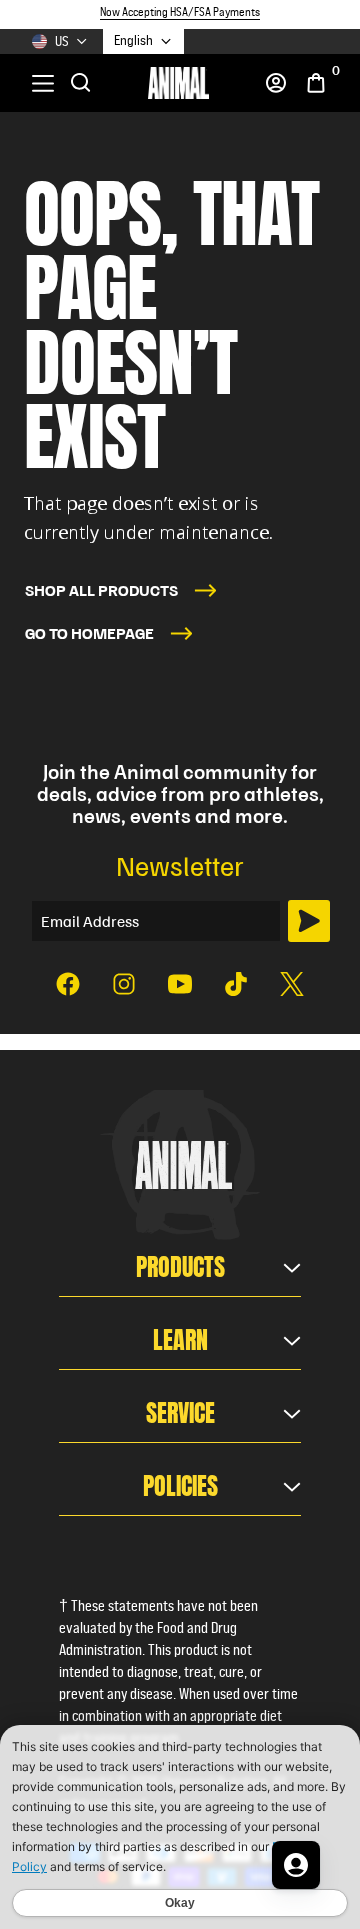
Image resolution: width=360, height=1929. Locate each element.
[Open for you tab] (296, 1865)
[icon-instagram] (124, 984)
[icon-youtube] (180, 984)
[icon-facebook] (68, 984)
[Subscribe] (309, 921)
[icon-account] (276, 83)
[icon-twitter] (292, 984)
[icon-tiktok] (236, 984)
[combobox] (143, 41)
